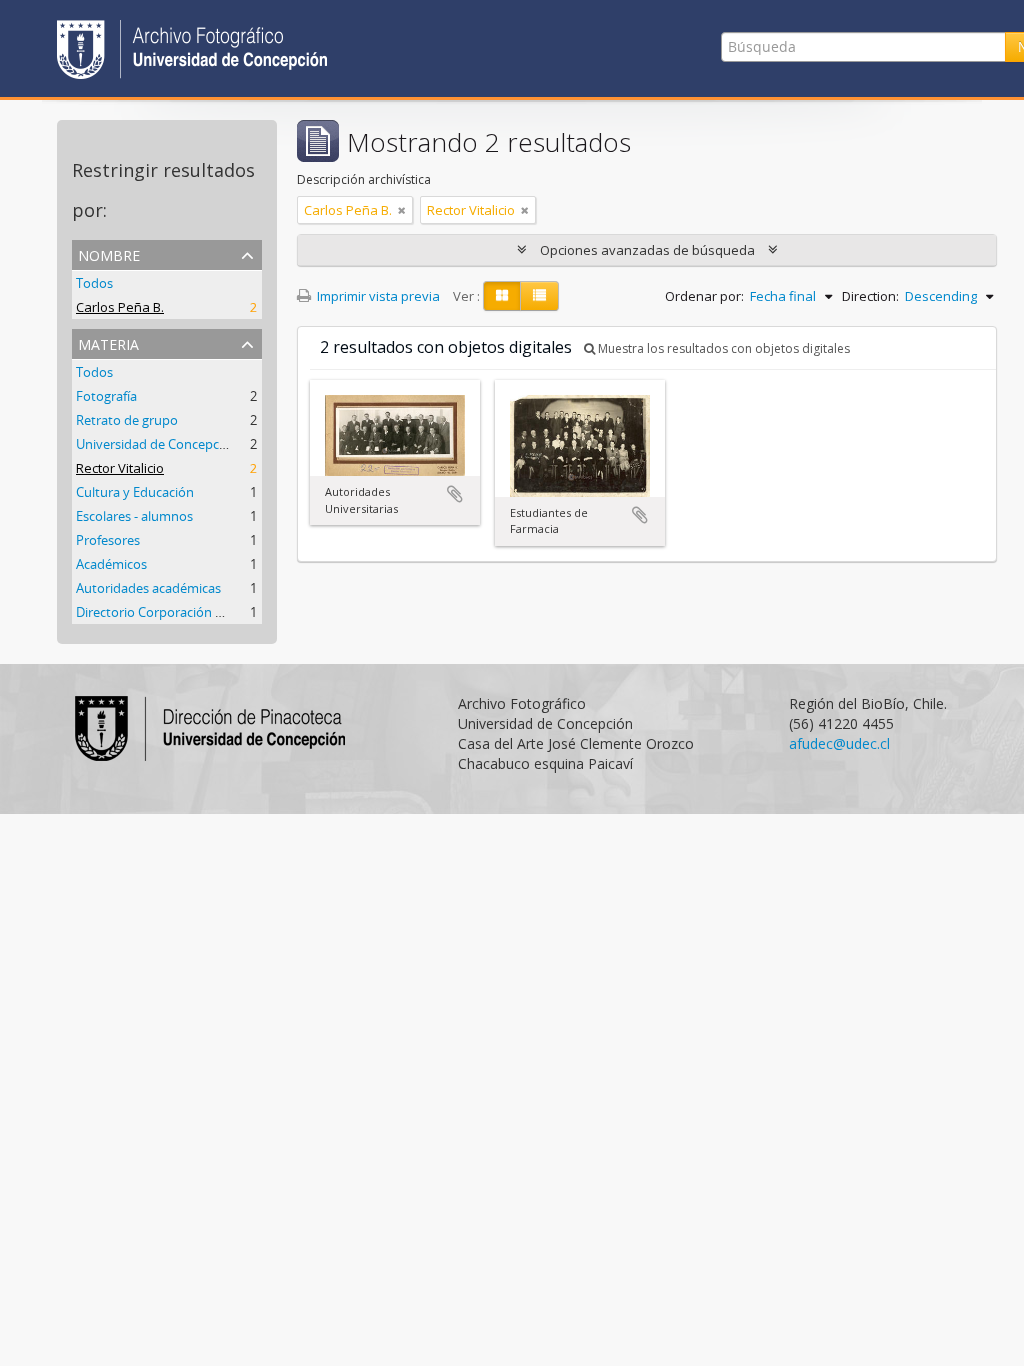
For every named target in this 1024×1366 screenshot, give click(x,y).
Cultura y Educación (135, 492)
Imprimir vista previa (377, 296)
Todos (94, 283)
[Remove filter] (402, 210)
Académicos (111, 564)
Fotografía (106, 396)
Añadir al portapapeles (455, 494)
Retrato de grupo (127, 420)
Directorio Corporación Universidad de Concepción (226, 612)
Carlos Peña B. (120, 307)
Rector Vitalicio (120, 468)
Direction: (870, 296)
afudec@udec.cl (839, 743)
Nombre (109, 253)
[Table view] (539, 296)
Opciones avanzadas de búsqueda (647, 250)
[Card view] (502, 296)
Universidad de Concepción (157, 444)
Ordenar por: (704, 296)
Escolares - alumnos (134, 516)
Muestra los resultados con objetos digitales (722, 348)
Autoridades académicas (148, 588)
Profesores (108, 540)
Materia (108, 342)
